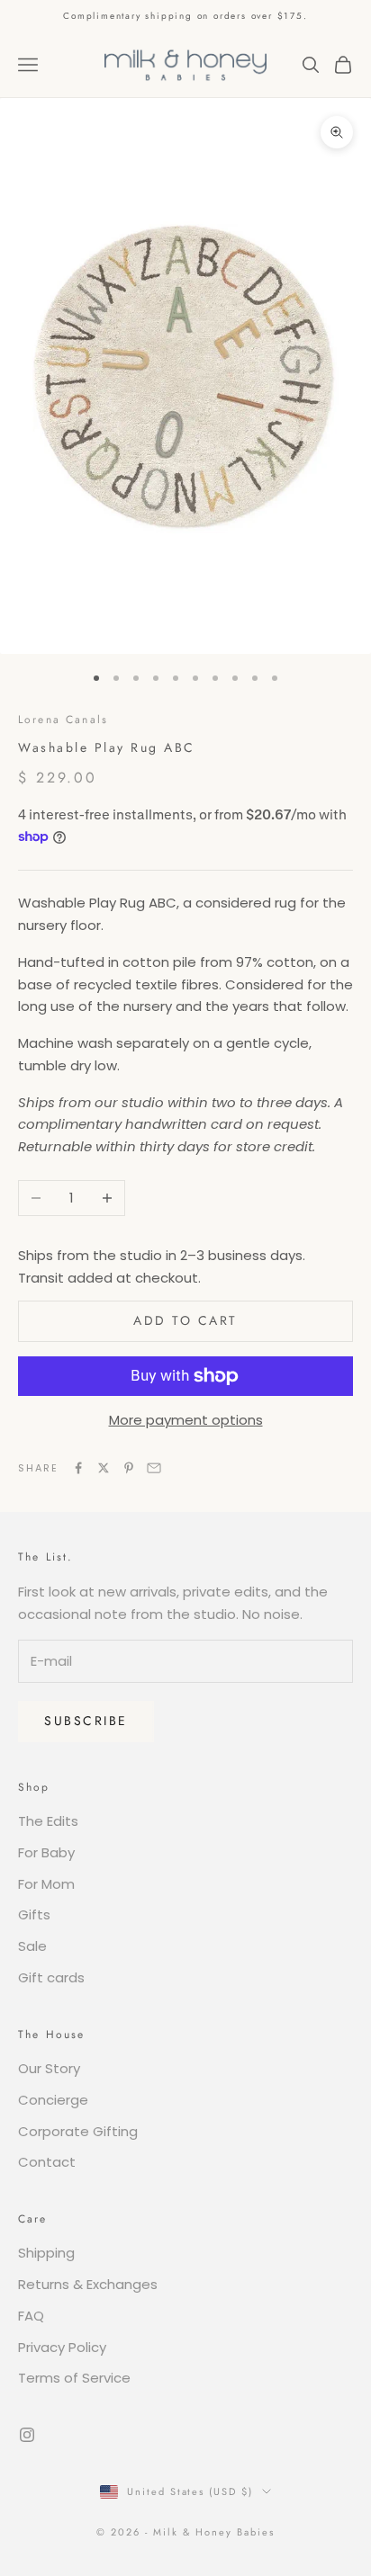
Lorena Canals (63, 720)
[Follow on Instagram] (27, 2435)
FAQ (31, 2316)
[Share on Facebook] (78, 1468)
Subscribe (86, 1721)
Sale (32, 1946)
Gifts (34, 1914)
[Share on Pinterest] (129, 1468)
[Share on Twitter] (104, 1468)
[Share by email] (154, 1468)
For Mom (46, 1884)
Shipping (46, 2253)
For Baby (46, 1852)
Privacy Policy (62, 2347)
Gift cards (51, 1977)
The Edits (48, 1821)
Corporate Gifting (78, 2131)
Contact (47, 2162)
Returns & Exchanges (88, 2284)
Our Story (49, 2068)
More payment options (186, 1420)
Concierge (53, 2100)
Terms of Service (74, 2378)
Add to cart (185, 1320)
